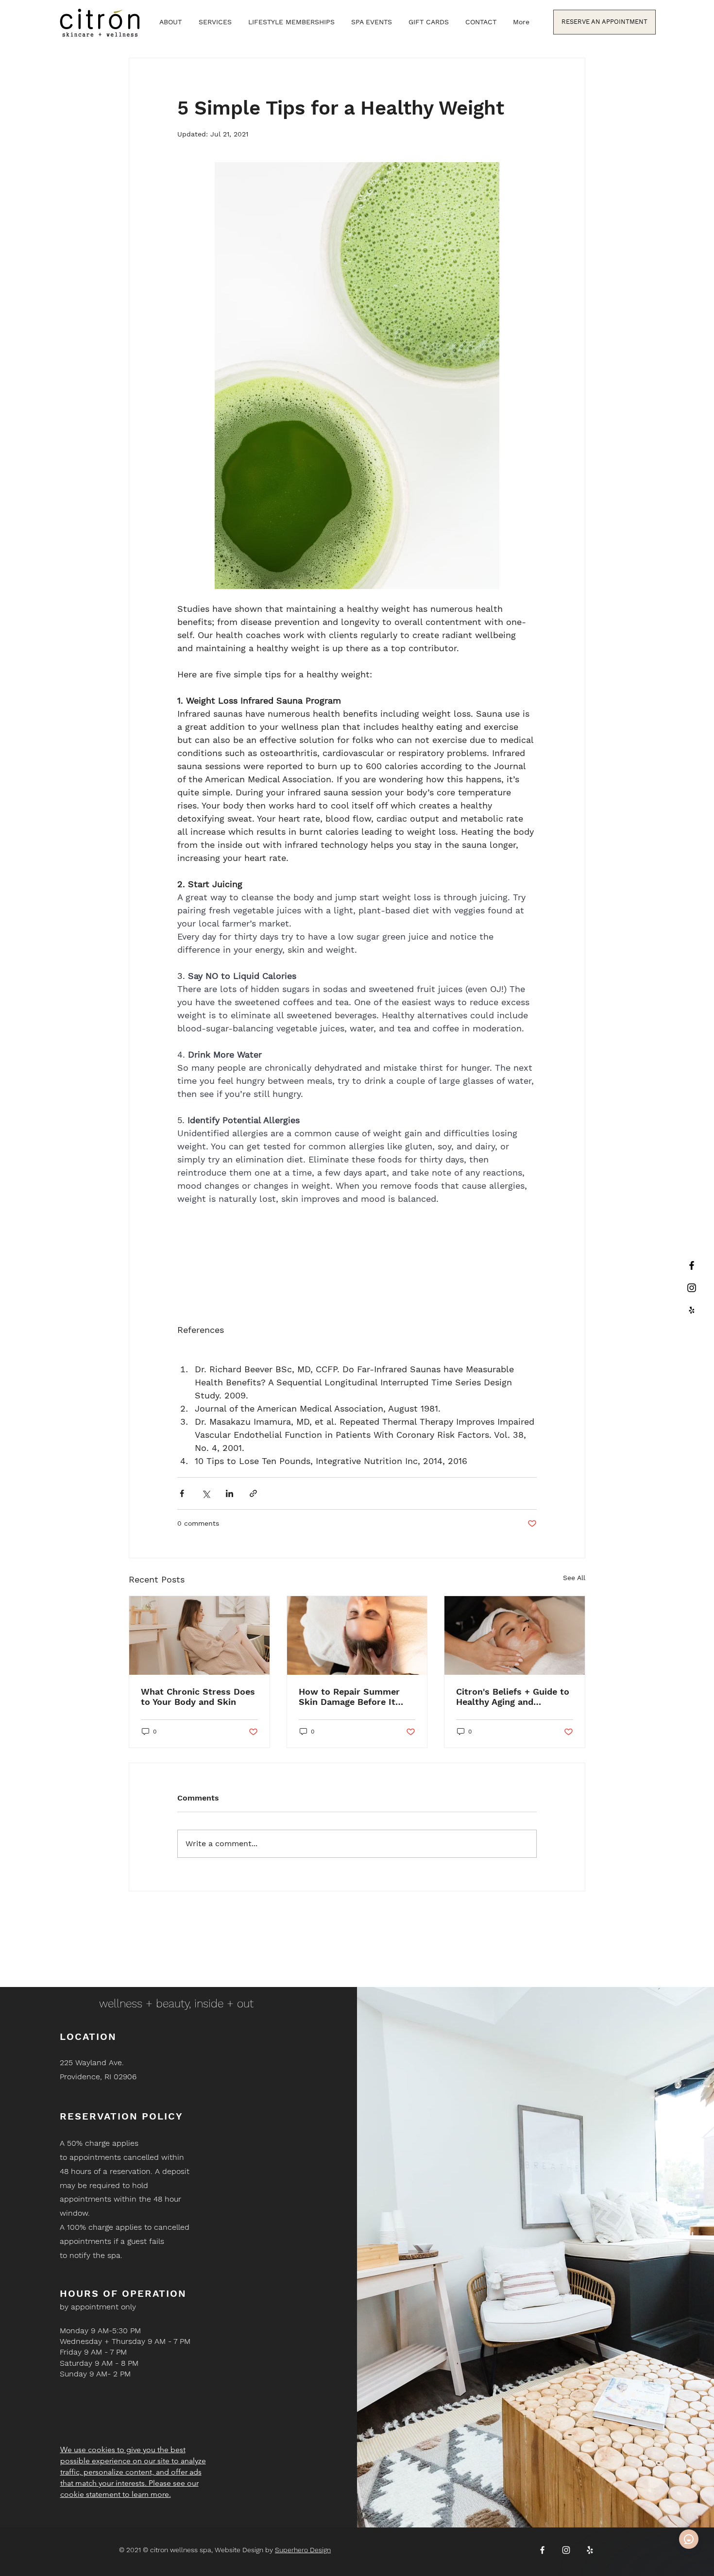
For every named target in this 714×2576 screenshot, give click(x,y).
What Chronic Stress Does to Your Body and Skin (198, 1697)
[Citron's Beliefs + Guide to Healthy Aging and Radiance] (515, 1635)
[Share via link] (253, 1493)
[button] (215, 22)
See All (574, 1578)
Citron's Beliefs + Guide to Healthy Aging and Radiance (513, 1697)
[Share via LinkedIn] (229, 1493)
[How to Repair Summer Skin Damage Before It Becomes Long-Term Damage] (357, 1635)
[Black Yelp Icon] (692, 1310)
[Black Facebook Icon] (692, 1265)
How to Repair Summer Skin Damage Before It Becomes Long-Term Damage (349, 1697)
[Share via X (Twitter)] (206, 1493)
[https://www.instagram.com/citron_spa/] (692, 1288)
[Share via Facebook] (182, 1493)
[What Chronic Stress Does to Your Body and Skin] (199, 1635)
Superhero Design (303, 2550)
